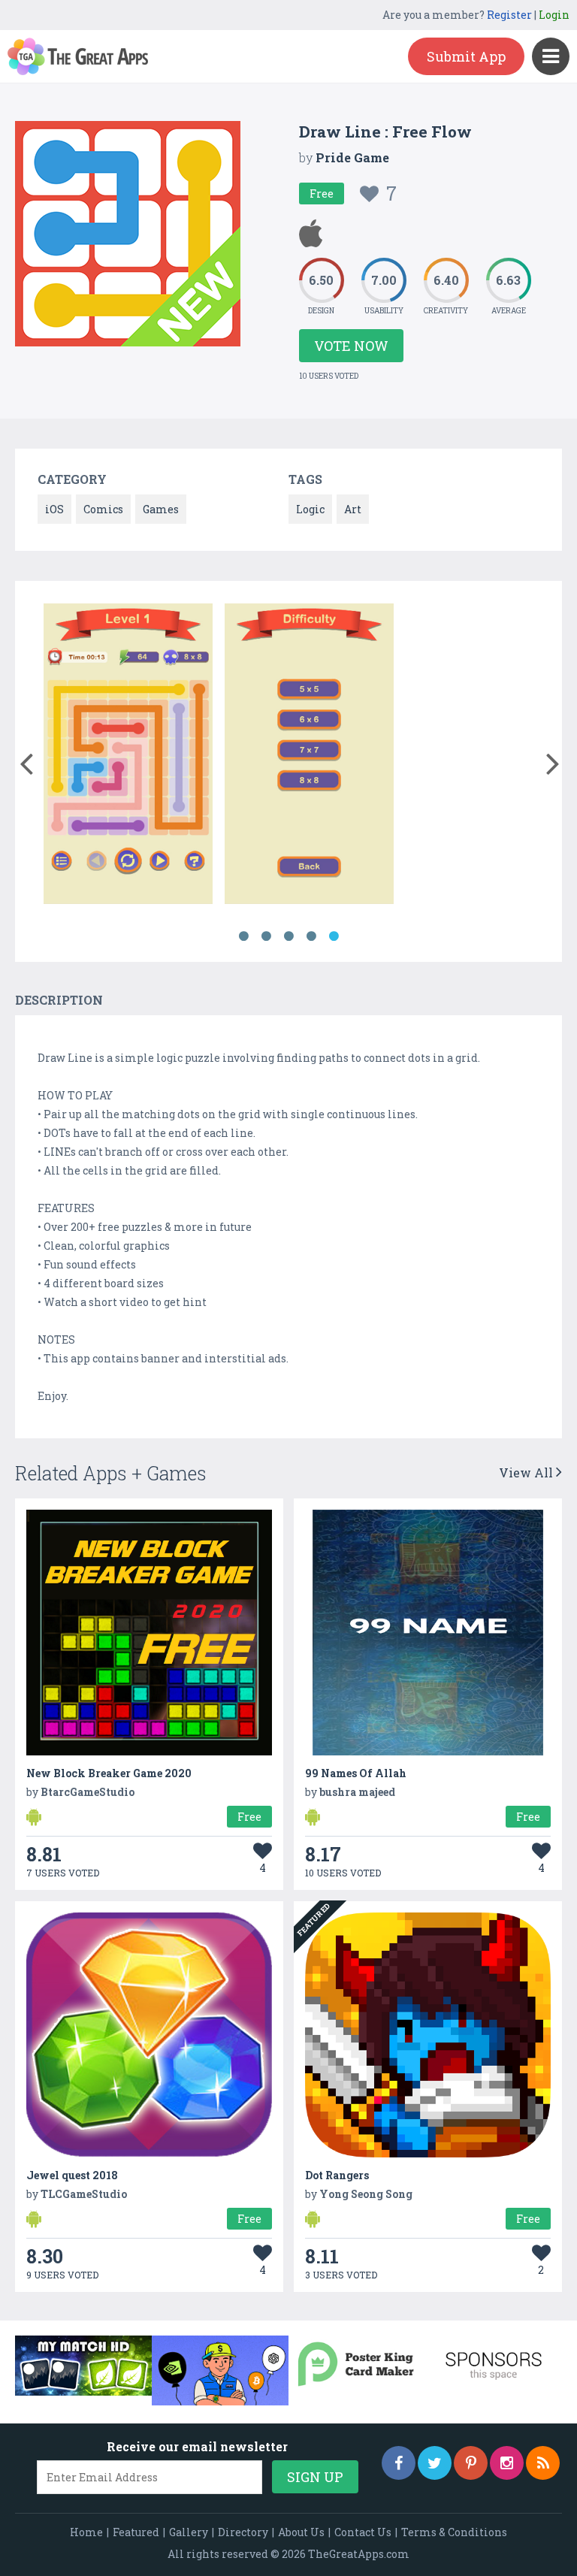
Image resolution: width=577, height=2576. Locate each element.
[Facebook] (399, 2463)
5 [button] (334, 936)
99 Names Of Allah (356, 1773)
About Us (301, 2532)
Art (353, 509)
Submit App (466, 56)
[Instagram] (507, 2463)
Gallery (189, 2532)
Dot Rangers (337, 2175)
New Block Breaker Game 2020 (109, 1773)
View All (527, 1472)
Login (554, 15)
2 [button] (266, 936)
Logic (310, 509)
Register (509, 15)
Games (161, 509)
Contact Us (363, 2532)
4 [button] (311, 936)
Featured (136, 2532)
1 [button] (243, 936)
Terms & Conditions (454, 2532)
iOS (54, 509)
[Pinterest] (471, 2463)
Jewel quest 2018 (72, 2175)
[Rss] (543, 2463)
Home (86, 2532)
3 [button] (288, 936)
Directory (243, 2532)
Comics (103, 509)
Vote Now (351, 346)
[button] (26, 760)
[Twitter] (435, 2463)
